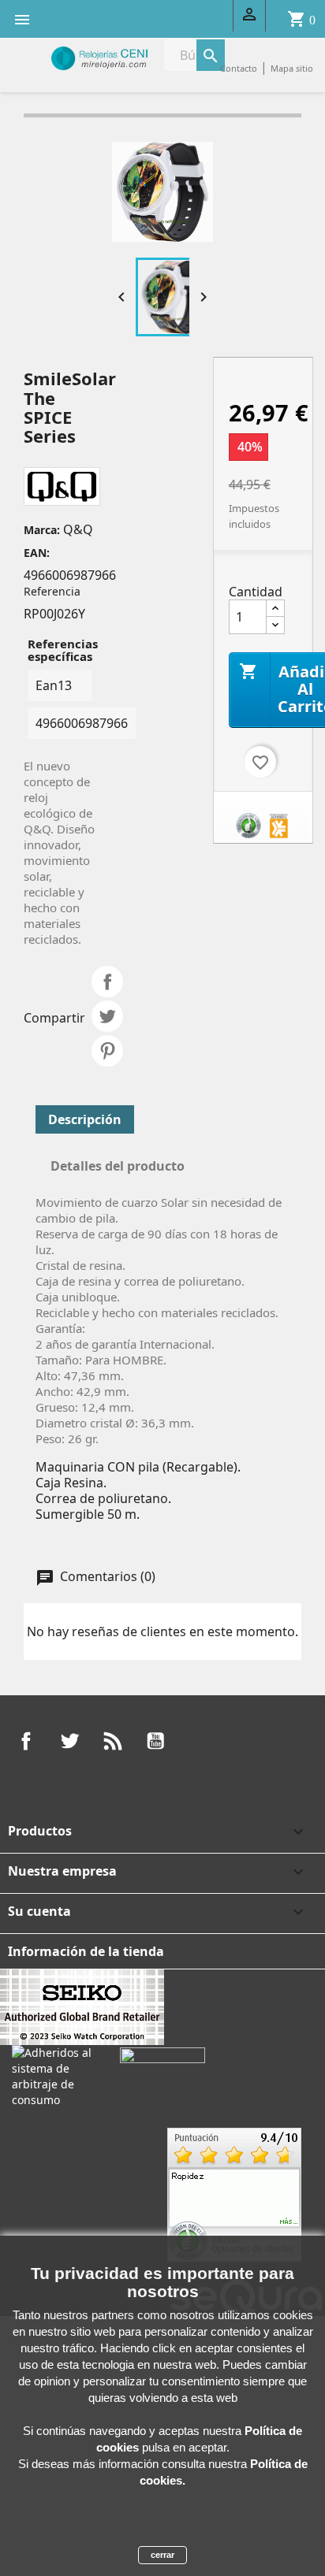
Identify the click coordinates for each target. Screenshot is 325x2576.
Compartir (107, 982)
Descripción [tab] (85, 1119)
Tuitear (107, 1016)
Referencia (52, 591)
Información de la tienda (86, 1951)
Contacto (239, 68)
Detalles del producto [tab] (118, 1166)
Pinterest (107, 1051)
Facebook (26, 1741)
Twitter (69, 1741)
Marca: (42, 530)
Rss (113, 1741)
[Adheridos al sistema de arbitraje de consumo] (54, 2075)
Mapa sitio (292, 68)
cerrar (162, 2555)
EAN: (37, 553)
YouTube (155, 1741)
